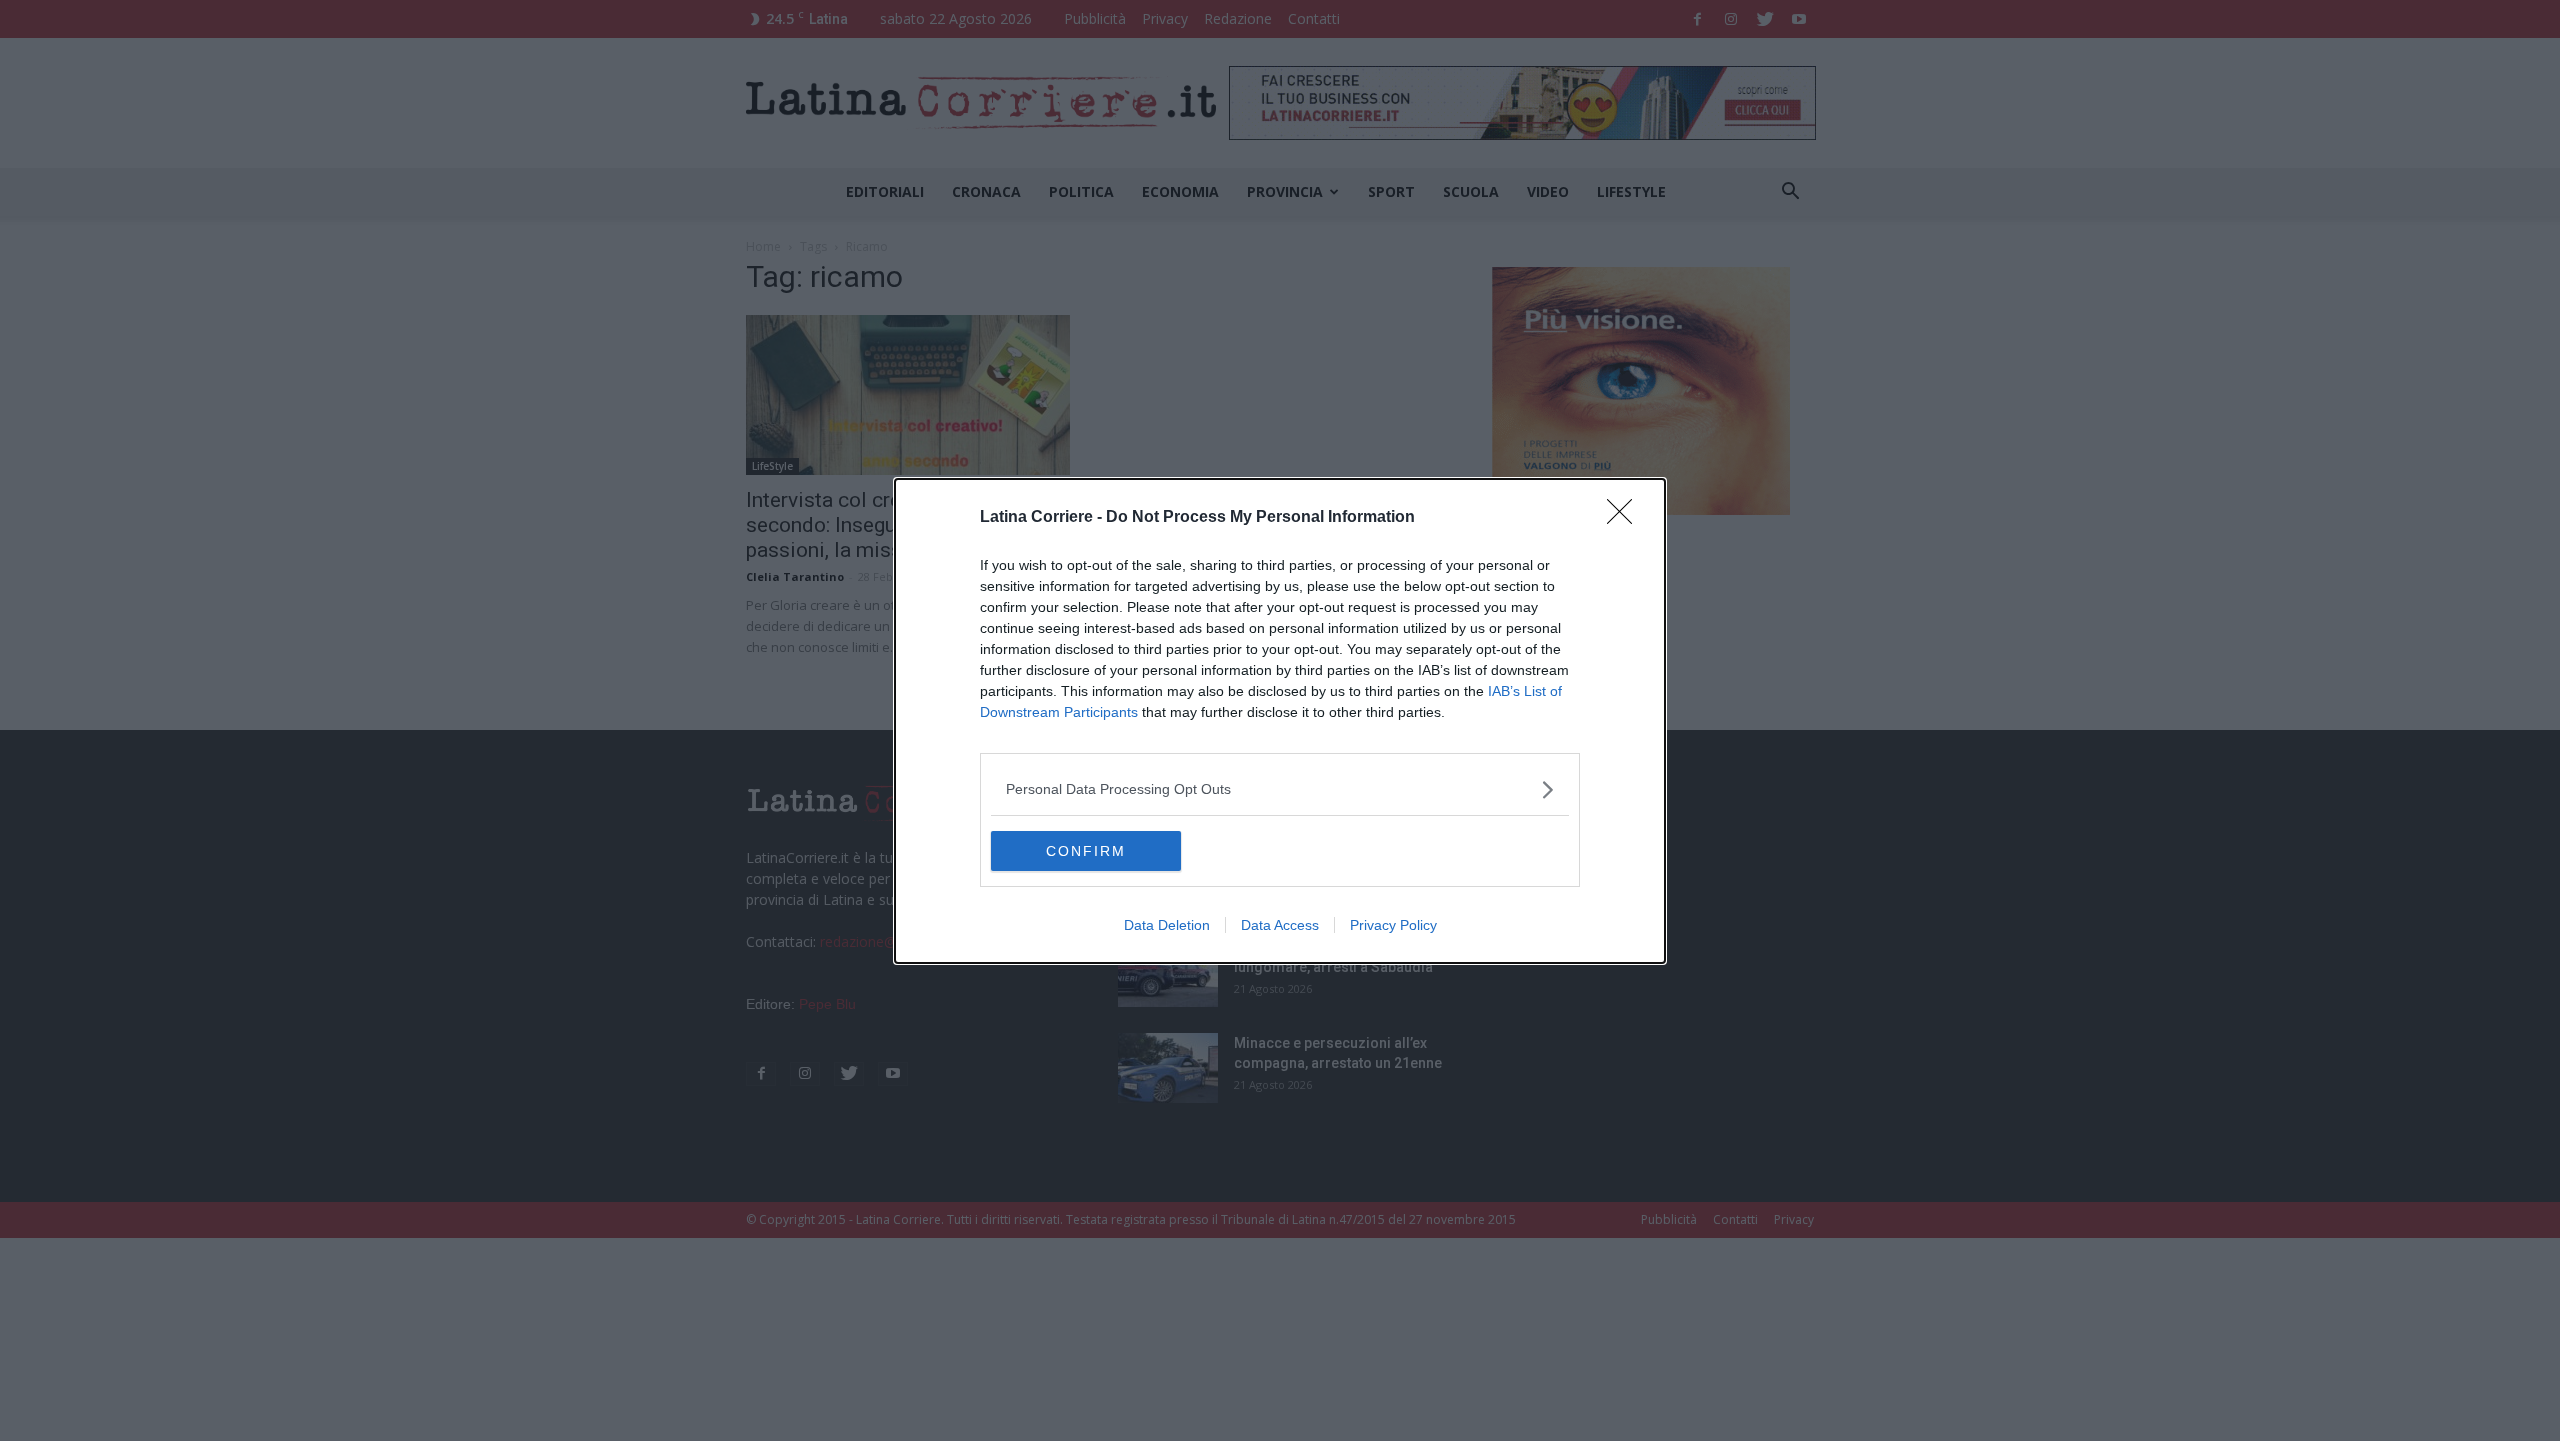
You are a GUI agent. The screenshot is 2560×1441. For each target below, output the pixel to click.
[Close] (1626, 518)
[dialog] (1280, 721)
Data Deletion (1167, 925)
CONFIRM (1086, 851)
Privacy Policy (1393, 925)
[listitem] (1280, 789)
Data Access (1280, 925)
